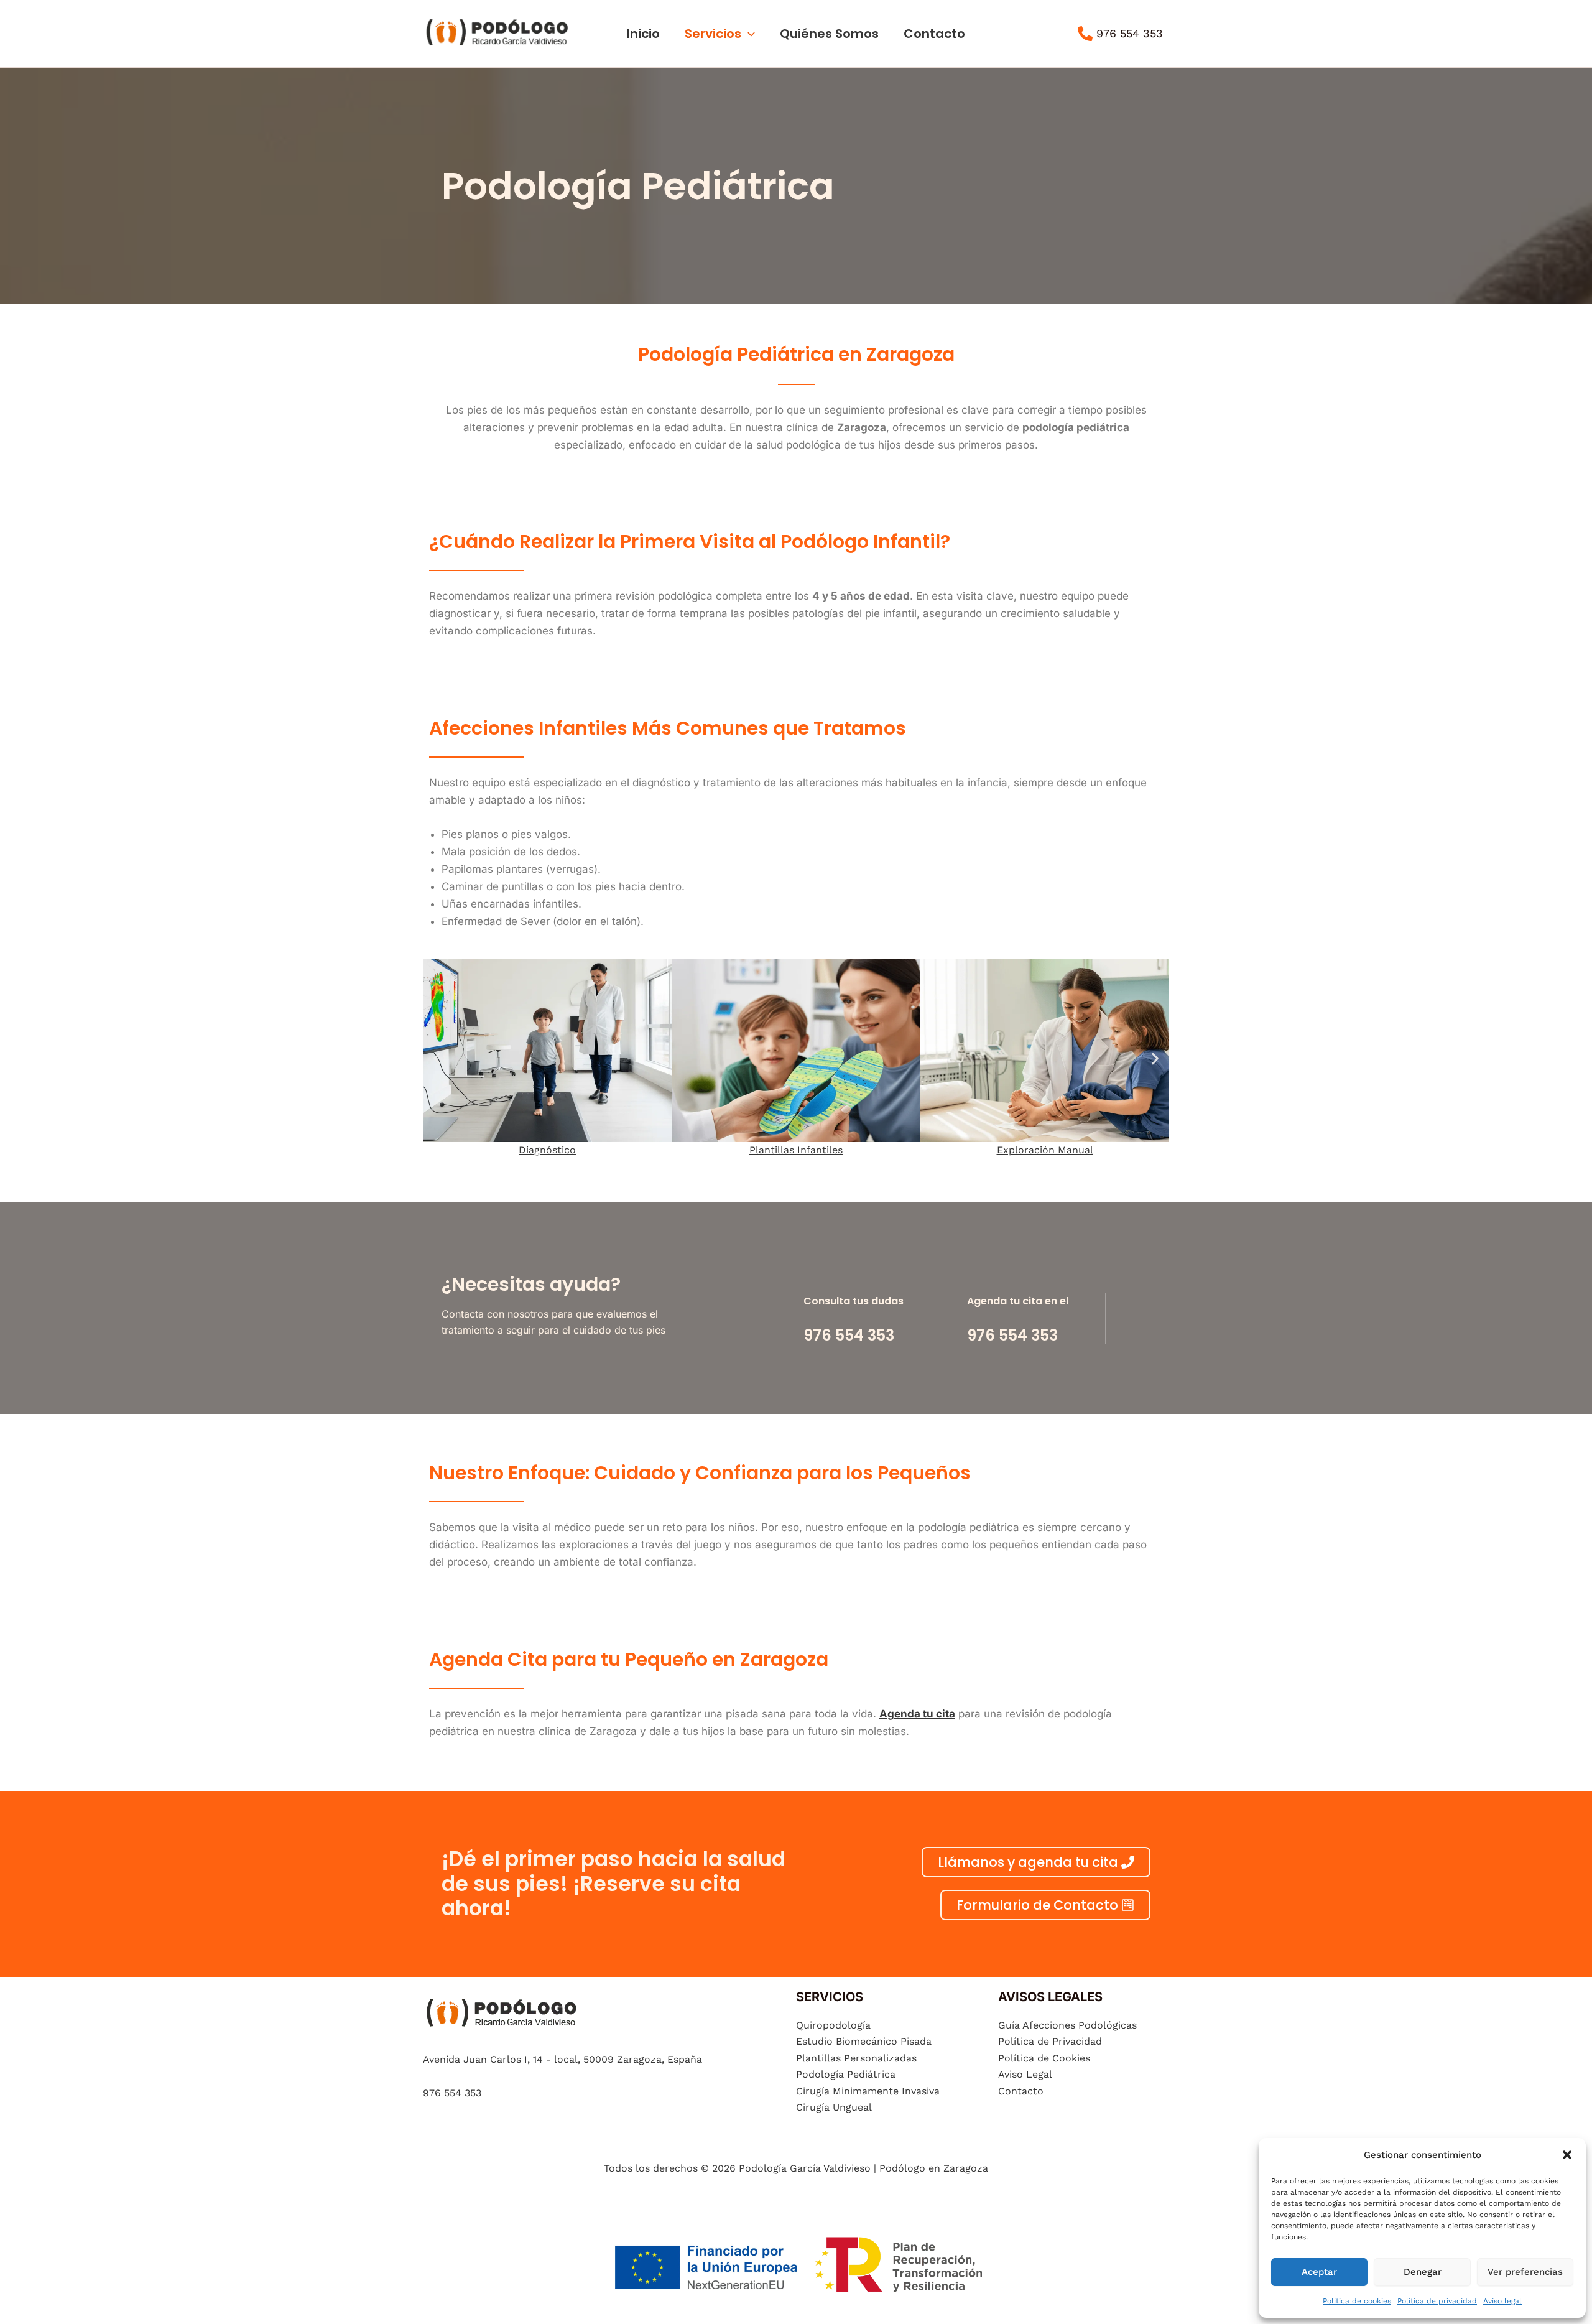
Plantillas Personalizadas (856, 2058)
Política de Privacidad (1050, 2041)
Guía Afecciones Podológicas (1067, 2025)
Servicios (713, 34)
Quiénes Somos (829, 34)
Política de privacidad (1437, 2301)
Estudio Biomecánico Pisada (864, 2041)
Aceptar (1319, 2272)
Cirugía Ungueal (834, 2107)
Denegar (1423, 2272)
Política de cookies (1357, 2301)
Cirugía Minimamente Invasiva (868, 2091)
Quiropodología (833, 2025)
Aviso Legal (1025, 2074)
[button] (1567, 2155)
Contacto (934, 34)
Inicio (643, 34)
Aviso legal (1502, 2301)
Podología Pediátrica (846, 2074)
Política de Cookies (1044, 2058)
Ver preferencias (1525, 2272)
